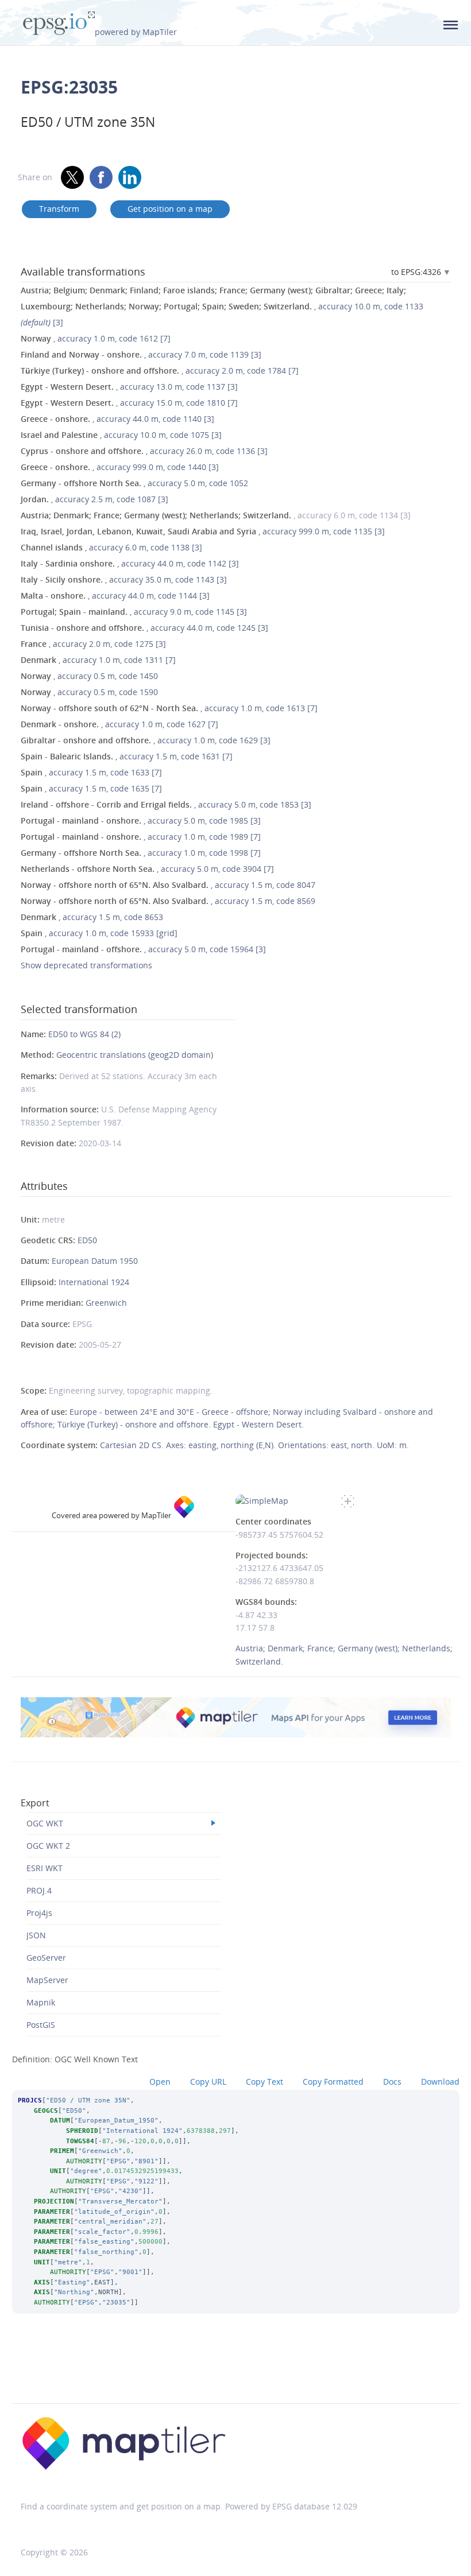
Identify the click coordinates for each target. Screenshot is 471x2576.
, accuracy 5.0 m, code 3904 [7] (147, 869)
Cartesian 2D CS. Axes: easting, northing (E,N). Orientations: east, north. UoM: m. (254, 1445)
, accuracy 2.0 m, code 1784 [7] (160, 371)
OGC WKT (45, 1823)
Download (440, 2082)
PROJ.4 (39, 1890)
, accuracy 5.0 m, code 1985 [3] (141, 820)
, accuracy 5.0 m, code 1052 (134, 483)
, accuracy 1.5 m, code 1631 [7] (127, 756)
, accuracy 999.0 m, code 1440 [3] (120, 467)
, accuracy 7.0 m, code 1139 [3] (141, 354)
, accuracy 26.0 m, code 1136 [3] (144, 451)
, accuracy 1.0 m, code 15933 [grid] (99, 933)
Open (160, 2082)
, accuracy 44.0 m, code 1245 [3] (144, 628)
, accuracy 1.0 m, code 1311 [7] (98, 660)
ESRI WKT (45, 1868)
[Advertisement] (235, 2374)
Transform (59, 209)
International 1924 (94, 1282)
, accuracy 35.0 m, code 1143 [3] (124, 579)
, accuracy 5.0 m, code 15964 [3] (143, 949)
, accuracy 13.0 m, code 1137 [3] (129, 387)
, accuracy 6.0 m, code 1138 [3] (111, 547)
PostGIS (41, 2025)
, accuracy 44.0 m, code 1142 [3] (130, 563)
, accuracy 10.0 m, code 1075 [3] (121, 435)
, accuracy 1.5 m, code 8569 (168, 901)
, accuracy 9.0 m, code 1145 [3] (134, 612)
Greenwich (106, 1303)
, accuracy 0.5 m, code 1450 (89, 676)
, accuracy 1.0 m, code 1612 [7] (96, 338)
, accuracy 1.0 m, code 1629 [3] (146, 740)
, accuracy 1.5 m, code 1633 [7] (91, 772)
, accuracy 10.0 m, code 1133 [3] (222, 306)
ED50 (87, 1240)
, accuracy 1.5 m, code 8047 (168, 885)
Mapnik (41, 2002)
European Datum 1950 (95, 1261)
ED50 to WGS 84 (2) (84, 1034)
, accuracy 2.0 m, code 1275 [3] (93, 644)
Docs (392, 2082)
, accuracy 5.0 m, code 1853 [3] (166, 804)
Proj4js (39, 1913)
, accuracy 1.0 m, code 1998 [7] (141, 853)
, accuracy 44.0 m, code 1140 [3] (117, 419)
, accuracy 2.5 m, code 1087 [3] (94, 499)
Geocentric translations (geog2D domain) (135, 1055)
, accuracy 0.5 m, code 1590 (89, 692)
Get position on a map (170, 209)
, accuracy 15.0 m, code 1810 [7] (129, 403)
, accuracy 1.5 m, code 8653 (92, 917)
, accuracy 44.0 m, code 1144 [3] (115, 595)
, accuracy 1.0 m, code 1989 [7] (141, 837)
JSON (36, 1935)
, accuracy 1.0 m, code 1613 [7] (169, 708)
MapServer (47, 1980)
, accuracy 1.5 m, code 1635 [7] (91, 788)
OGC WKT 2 (48, 1846)
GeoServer (46, 1958)
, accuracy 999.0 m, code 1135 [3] (203, 531)
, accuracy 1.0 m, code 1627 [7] (119, 724)
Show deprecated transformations (86, 965)
